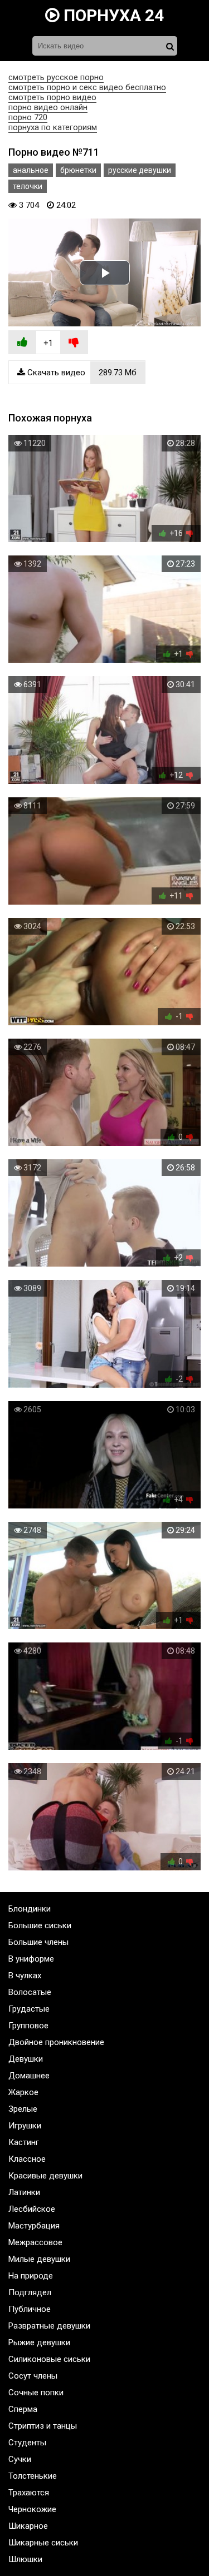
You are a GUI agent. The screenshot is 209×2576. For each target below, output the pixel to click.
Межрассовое (35, 2242)
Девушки (26, 2059)
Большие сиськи (40, 1925)
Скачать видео (81, 373)
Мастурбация (34, 2226)
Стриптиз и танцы (43, 2426)
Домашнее (29, 2076)
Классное (27, 2159)
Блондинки (30, 1909)
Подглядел (30, 2292)
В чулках (25, 1976)
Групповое (28, 2026)
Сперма (23, 2409)
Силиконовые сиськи (49, 2359)
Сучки (20, 2459)
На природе (31, 2276)
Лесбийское (32, 2209)
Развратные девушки (49, 2326)
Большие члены (38, 1942)
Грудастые (29, 2009)
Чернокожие (32, 2509)
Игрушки (25, 2126)
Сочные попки (36, 2393)
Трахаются (29, 2493)
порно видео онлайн (48, 107)
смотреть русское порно (56, 77)
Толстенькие (33, 2476)
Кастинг (24, 2142)
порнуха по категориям (53, 127)
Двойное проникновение (56, 2042)
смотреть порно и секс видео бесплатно (87, 87)
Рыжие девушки (39, 2342)
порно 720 (28, 117)
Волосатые (30, 1992)
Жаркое (23, 2092)
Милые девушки (39, 2259)
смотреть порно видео (52, 97)
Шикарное (28, 2526)
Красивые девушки (45, 2176)
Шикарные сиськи (43, 2543)
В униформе (31, 1959)
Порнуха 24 (112, 15)
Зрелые (23, 2109)
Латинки (24, 2192)
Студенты (27, 2443)
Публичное (30, 2309)
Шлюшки (25, 2559)
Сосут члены (33, 2376)
